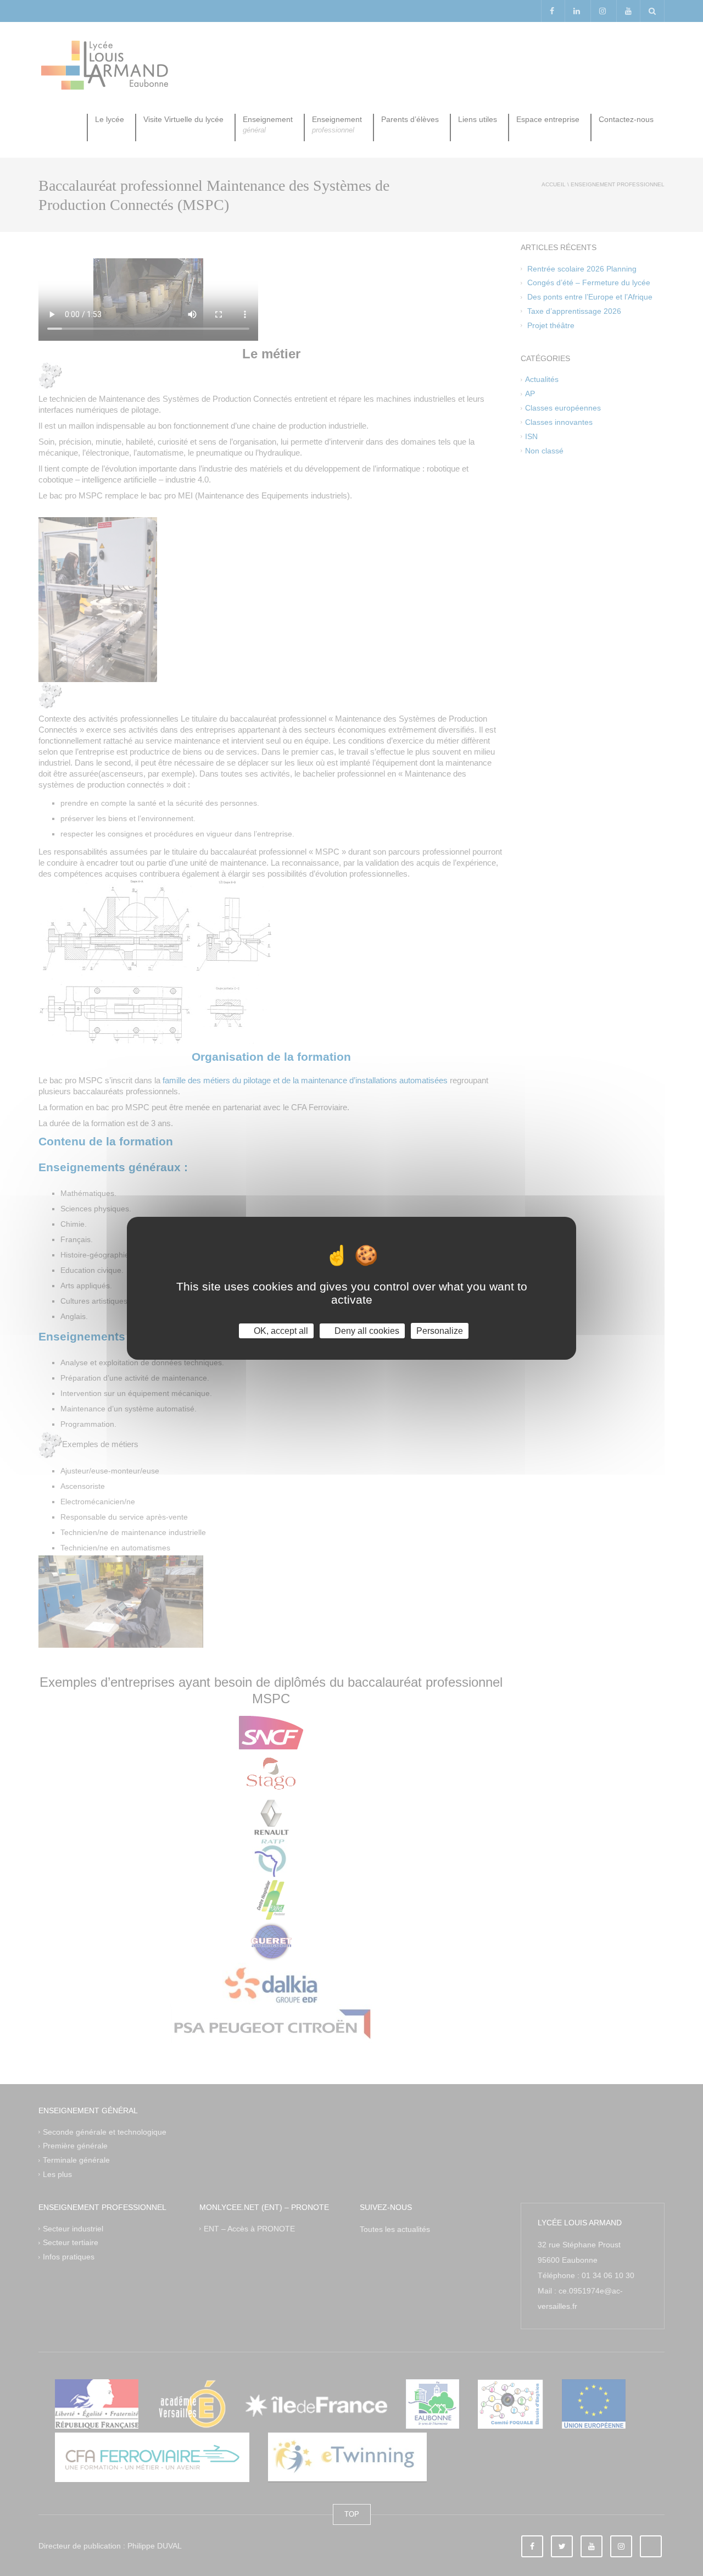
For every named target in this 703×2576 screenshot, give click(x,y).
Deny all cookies (366, 1330)
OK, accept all (280, 1330)
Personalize (440, 1330)
